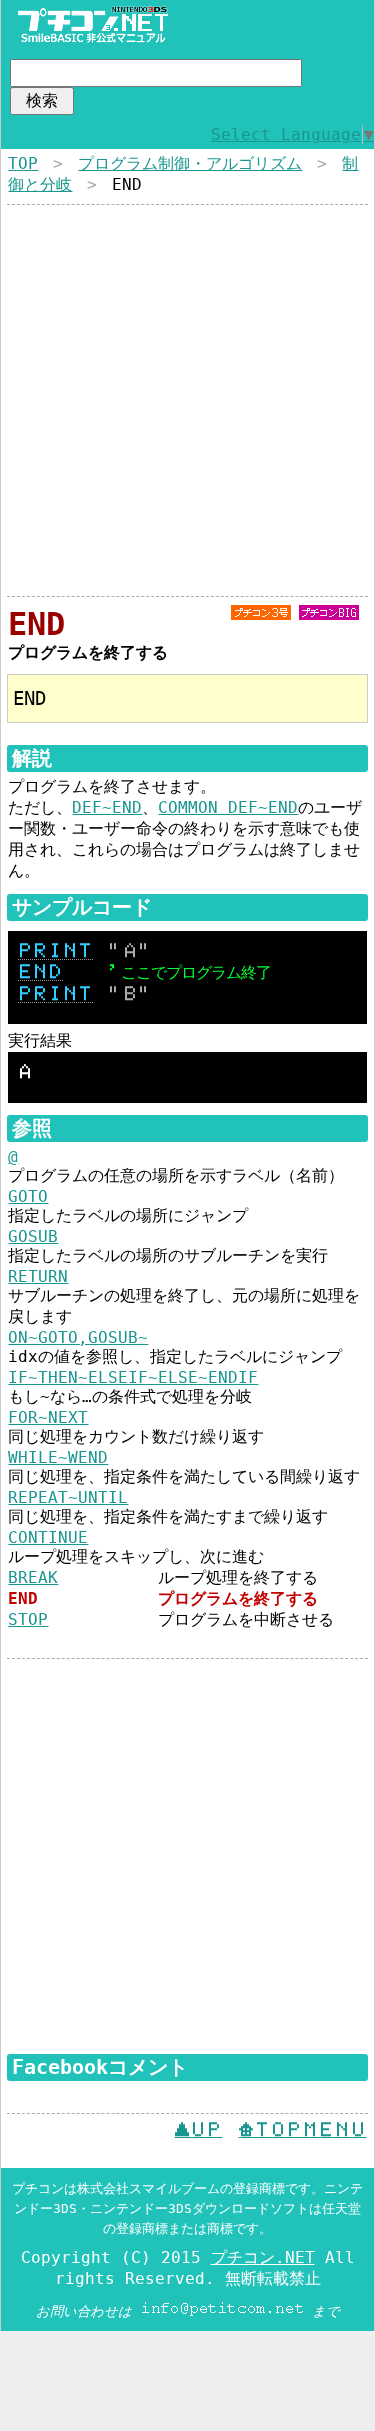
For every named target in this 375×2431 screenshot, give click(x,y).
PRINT (55, 951)
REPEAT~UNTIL (68, 1497)
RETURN (38, 1276)
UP (199, 2130)
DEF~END (107, 807)
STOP (28, 1619)
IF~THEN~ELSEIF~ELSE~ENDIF (133, 1377)
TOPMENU (303, 2130)
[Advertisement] (187, 400)
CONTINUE (48, 1537)
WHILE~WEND (58, 1457)
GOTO (28, 1196)
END (40, 972)
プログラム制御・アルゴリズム (190, 163)
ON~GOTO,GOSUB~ (78, 1337)
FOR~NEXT (48, 1417)
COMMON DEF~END (228, 807)
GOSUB (33, 1236)
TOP (23, 163)
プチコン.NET (263, 2257)
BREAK (33, 1577)
